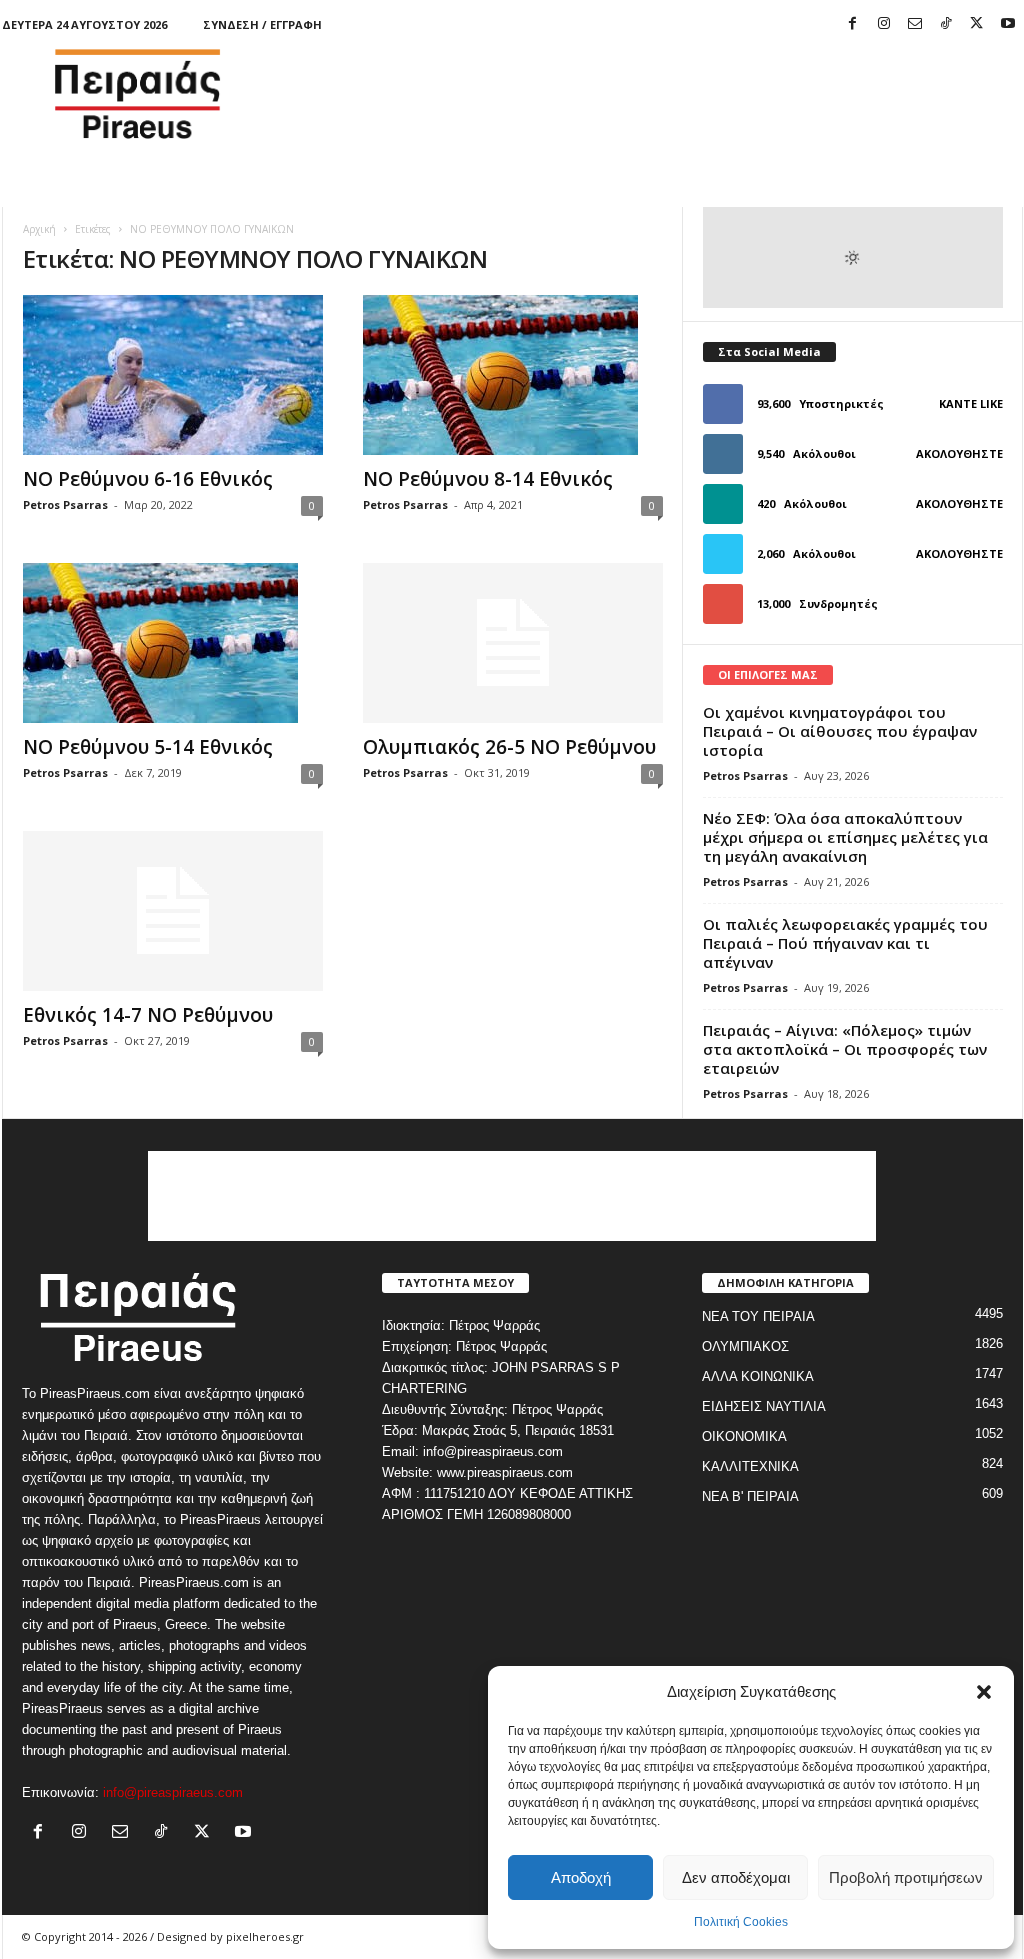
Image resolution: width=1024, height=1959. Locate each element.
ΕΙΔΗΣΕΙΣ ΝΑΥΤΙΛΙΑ (764, 1406)
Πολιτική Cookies (741, 1922)
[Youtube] (1008, 24)
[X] (977, 24)
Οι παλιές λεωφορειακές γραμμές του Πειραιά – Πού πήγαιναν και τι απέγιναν (845, 943)
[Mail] (915, 24)
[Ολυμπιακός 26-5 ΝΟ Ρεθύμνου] (513, 643)
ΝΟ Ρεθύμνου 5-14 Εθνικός (148, 747)
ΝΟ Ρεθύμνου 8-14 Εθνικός (488, 479)
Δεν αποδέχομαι (736, 1877)
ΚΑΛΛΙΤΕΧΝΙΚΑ (750, 1466)
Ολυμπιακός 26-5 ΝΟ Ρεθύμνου (509, 747)
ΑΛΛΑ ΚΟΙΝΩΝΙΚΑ (758, 1376)
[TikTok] (946, 24)
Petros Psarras (65, 504)
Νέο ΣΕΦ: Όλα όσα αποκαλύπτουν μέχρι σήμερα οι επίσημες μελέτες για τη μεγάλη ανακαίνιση (845, 837)
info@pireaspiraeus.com (173, 1792)
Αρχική (39, 229)
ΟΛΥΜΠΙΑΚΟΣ (745, 1346)
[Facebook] (853, 24)
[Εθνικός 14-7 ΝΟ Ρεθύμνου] (173, 911)
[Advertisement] (659, 94)
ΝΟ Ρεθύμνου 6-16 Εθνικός (148, 479)
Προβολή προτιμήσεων (906, 1877)
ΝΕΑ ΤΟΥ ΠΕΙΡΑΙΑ (758, 1316)
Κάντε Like (971, 403)
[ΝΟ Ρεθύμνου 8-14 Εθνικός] (513, 375)
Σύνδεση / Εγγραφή (262, 24)
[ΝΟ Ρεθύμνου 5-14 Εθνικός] (173, 643)
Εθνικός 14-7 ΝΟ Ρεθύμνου (148, 1015)
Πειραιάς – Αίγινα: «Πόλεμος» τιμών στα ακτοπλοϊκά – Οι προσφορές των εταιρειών (845, 1049)
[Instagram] (884, 24)
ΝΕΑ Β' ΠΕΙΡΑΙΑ (750, 1496)
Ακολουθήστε (959, 453)
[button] (984, 1692)
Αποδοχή (581, 1877)
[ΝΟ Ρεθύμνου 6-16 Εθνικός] (173, 375)
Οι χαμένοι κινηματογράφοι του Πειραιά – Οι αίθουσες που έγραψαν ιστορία (840, 731)
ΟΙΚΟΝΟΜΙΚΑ (744, 1436)
